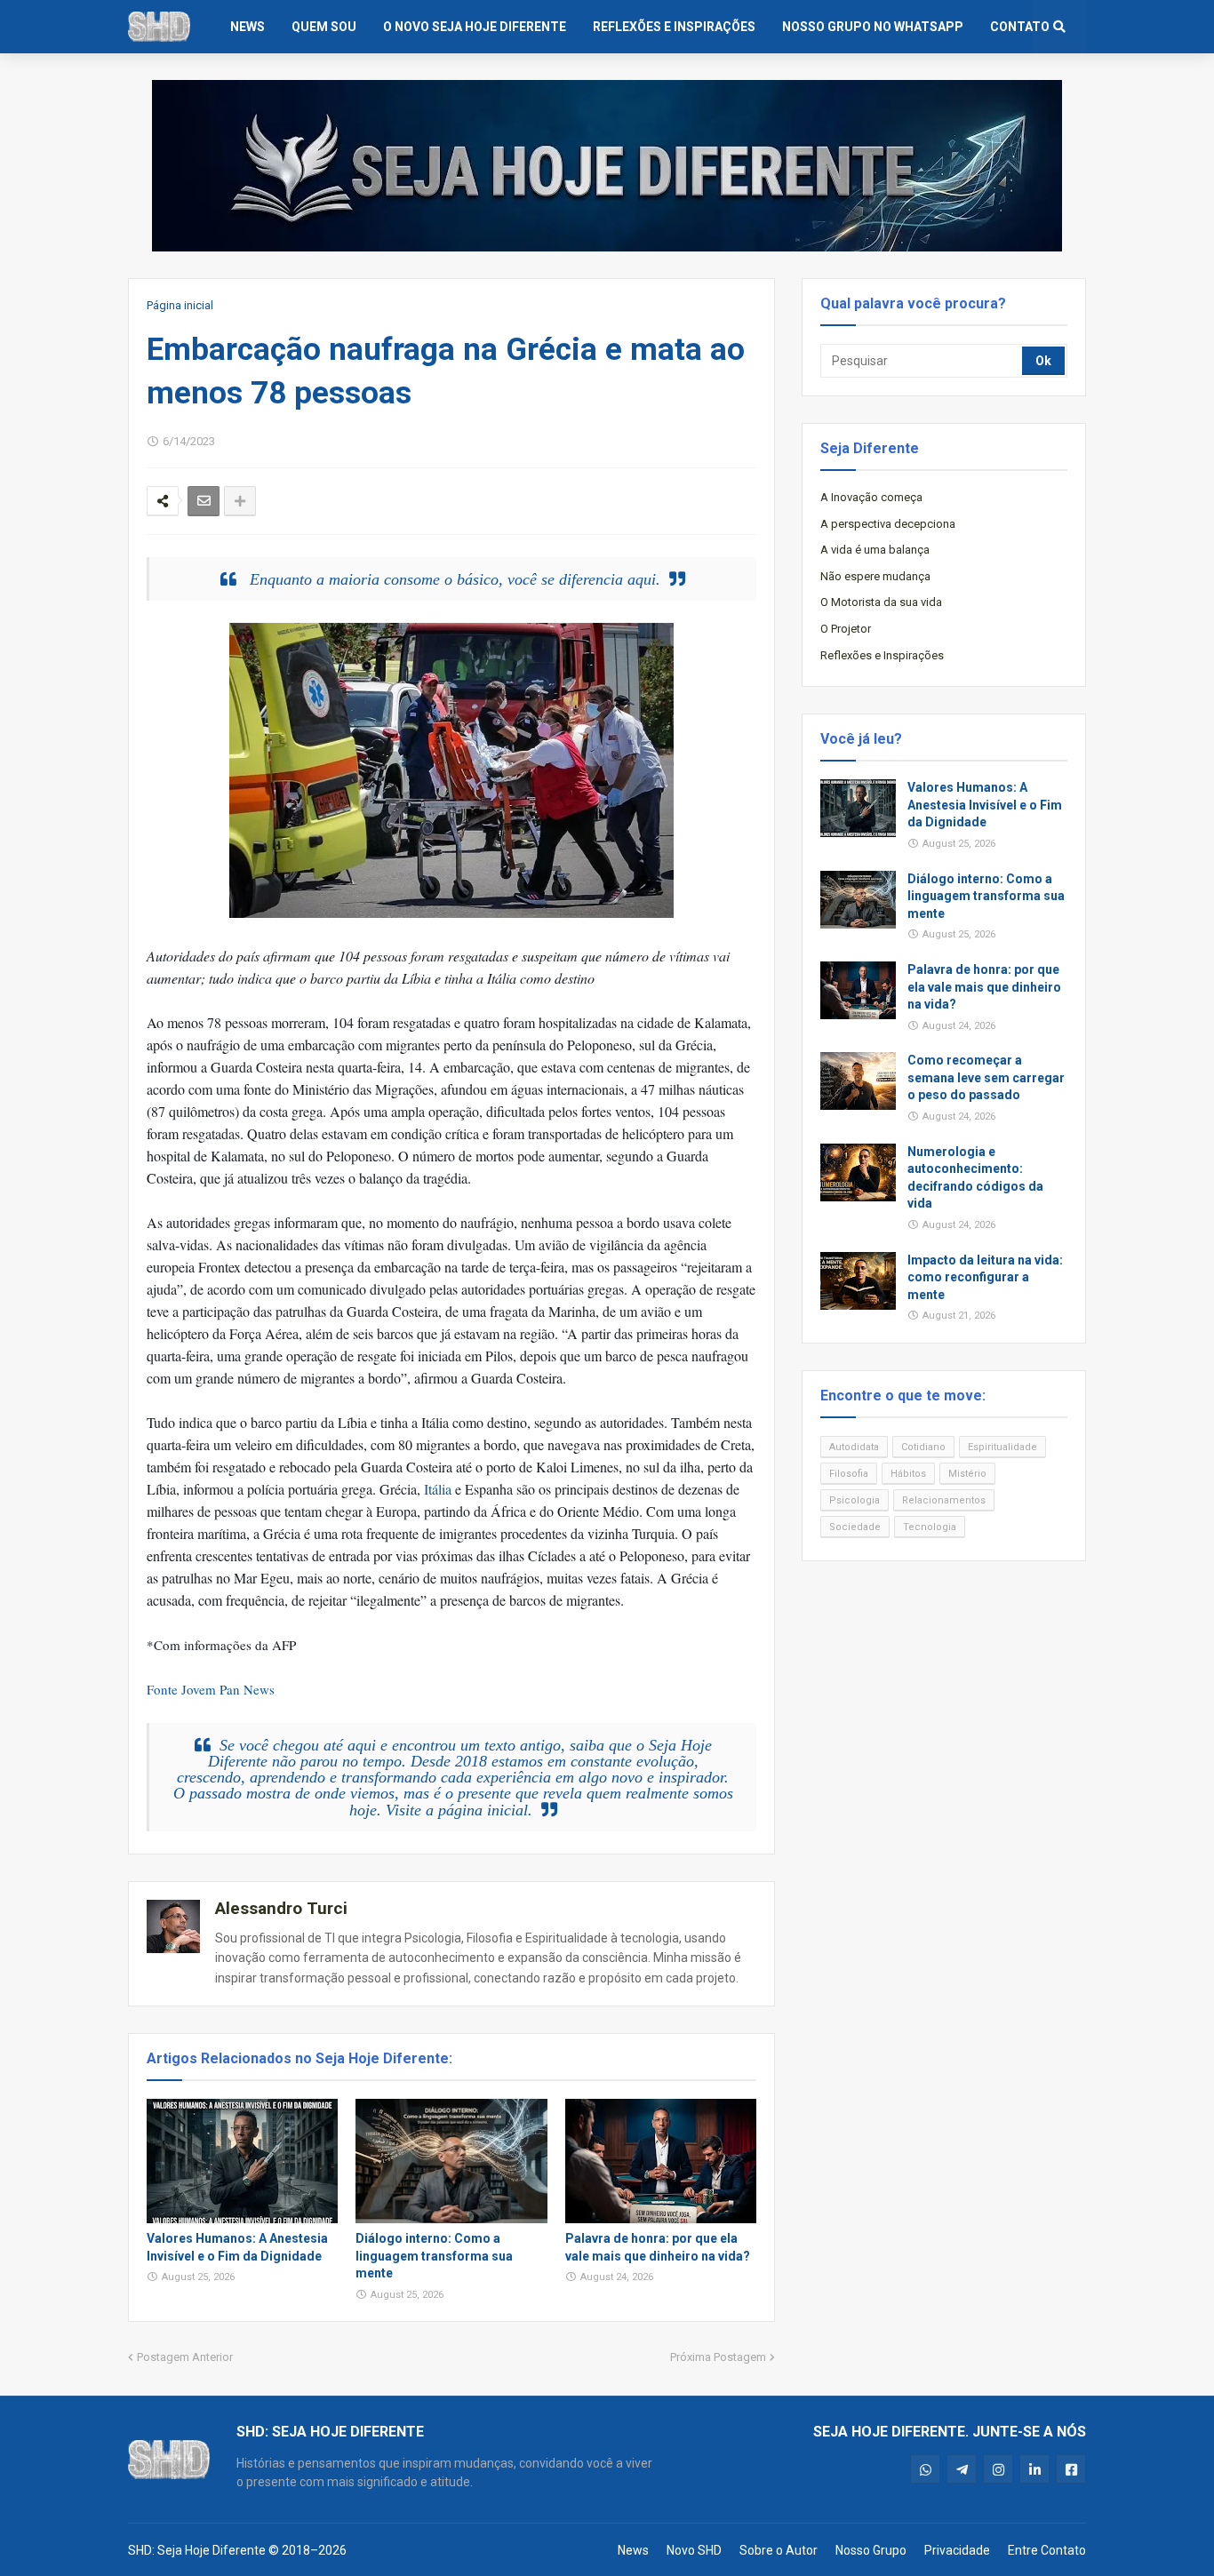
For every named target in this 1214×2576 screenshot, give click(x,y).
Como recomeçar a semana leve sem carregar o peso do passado (986, 1077)
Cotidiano (923, 1447)
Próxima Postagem (718, 2357)
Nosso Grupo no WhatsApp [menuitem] (873, 27)
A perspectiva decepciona (888, 524)
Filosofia (849, 1474)
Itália (438, 1489)
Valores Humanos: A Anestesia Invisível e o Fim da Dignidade (237, 2247)
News (633, 2550)
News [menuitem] (248, 27)
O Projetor (846, 629)
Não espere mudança (875, 576)
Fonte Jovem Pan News (211, 1689)
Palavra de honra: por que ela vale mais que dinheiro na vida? (658, 2247)
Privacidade (957, 2550)
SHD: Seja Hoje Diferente (197, 2550)
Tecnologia (930, 1527)
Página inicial (180, 305)
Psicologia (855, 1500)
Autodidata (854, 1447)
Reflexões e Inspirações (882, 655)
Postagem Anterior (185, 2357)
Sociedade (855, 1527)
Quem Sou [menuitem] (324, 27)
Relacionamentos (944, 1500)
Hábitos (908, 1474)
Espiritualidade (1002, 1447)
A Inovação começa (871, 497)
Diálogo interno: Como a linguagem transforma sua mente (434, 2256)
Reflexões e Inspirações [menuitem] (674, 27)
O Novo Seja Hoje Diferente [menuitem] (475, 27)
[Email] (204, 501)
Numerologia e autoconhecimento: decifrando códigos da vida (975, 1178)
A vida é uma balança (875, 550)
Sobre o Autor (779, 2550)
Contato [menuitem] (1020, 27)
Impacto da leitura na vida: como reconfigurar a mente (985, 1277)
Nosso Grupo (871, 2550)
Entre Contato (1047, 2550)
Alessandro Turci (281, 1908)
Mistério (967, 1474)
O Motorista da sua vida (881, 602)
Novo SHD (694, 2550)
